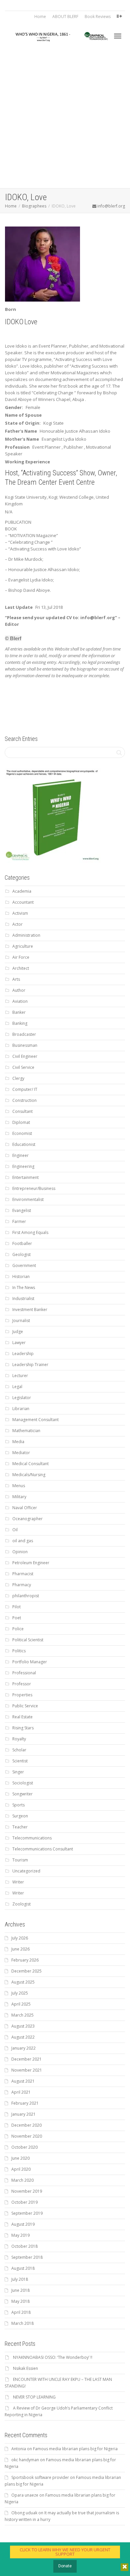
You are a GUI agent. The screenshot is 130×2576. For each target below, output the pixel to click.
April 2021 (21, 2092)
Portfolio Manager (30, 1662)
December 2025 (26, 1971)
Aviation (20, 1001)
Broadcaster (24, 1034)
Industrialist (23, 1299)
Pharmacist (23, 1574)
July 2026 (20, 1938)
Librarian (21, 1409)
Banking (20, 1023)
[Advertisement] (65, 120)
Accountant (23, 902)
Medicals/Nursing (29, 1475)
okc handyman (25, 2460)
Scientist (20, 1761)
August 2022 (23, 2037)
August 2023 (23, 2026)
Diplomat (21, 1122)
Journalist (21, 1321)
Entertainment (25, 1177)
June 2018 (20, 2290)
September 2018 (27, 2257)
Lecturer (20, 1376)
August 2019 (23, 2224)
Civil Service (23, 1067)
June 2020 (20, 2158)
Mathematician (26, 1431)
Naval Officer (25, 1508)
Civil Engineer (25, 1056)
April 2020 (21, 2169)
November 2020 (27, 2136)
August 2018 (23, 2268)
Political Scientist (28, 1640)
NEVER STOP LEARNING (34, 2397)
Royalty (19, 1739)
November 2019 (27, 2191)
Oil (15, 1530)
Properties (22, 1695)
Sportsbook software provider (40, 2477)
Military (19, 1497)
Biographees (34, 206)
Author (19, 990)
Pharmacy (22, 1585)
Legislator (22, 1398)
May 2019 (20, 2235)
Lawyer (19, 1343)
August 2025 (23, 1982)
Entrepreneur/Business (34, 1188)
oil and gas (23, 1541)
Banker (19, 1012)
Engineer (20, 1155)
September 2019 (27, 2213)
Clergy (18, 1078)
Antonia (19, 2449)
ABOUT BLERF (65, 17)
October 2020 (24, 2147)
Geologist (21, 1254)
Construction (24, 1100)
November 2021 (27, 2070)
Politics (19, 1651)
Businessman (25, 1045)
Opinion (20, 1552)
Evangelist (22, 1210)
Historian (21, 1276)
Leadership (23, 1354)
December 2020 (26, 2125)
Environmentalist (28, 1199)
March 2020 (22, 2180)
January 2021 (23, 2114)
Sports (18, 1805)
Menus (19, 1486)
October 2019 (24, 2202)
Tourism (20, 1860)
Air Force (21, 957)
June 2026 (20, 1949)
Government (24, 1265)
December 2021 (26, 2059)
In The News (24, 1287)
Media (18, 1442)
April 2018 (21, 2312)
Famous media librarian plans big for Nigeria (75, 2449)
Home (40, 17)
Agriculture (23, 946)
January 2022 (23, 2048)
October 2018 (24, 2246)
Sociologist (23, 1783)
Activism (20, 913)
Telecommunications (32, 1838)
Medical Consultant (30, 1464)
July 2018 (20, 2279)
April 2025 (21, 2004)
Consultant (22, 1111)
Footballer (22, 1243)
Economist (22, 1133)
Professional (24, 1673)
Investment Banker (30, 1310)
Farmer (19, 1221)
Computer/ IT (25, 1089)
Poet (17, 1618)
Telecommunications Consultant (43, 1849)
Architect (21, 968)
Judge (18, 1332)
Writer (18, 1882)
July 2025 (20, 1993)
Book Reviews (98, 17)
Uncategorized (26, 1871)
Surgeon (20, 1816)
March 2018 (22, 2323)
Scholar (19, 1750)
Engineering (23, 1166)
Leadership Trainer (30, 1365)
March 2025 (22, 2015)
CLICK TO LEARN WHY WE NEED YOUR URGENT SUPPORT (65, 2552)
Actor (17, 924)
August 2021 (23, 2081)
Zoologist (21, 1904)
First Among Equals (30, 1232)
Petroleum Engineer (31, 1563)
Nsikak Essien (25, 2368)
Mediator (21, 1453)
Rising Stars (23, 1728)
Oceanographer (27, 1519)
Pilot (16, 1607)
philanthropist (26, 1596)
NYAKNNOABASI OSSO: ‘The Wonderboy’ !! (53, 2357)
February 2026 (25, 1960)
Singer (18, 1772)
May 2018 (20, 2301)
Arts (16, 979)
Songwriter (22, 1794)
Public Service (25, 1706)
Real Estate (22, 1717)
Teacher (20, 1827)
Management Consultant (35, 1420)
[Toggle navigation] (118, 36)
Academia (22, 891)
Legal (17, 1387)
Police (18, 1629)
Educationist (24, 1144)
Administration (26, 935)
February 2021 (25, 2103)
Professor (22, 1684)
